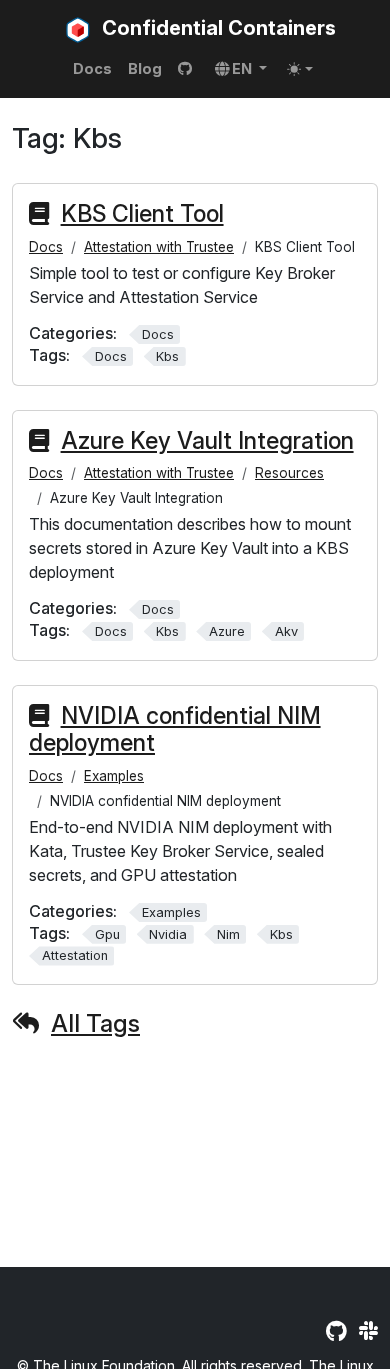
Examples (114, 776)
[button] (241, 69)
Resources (289, 473)
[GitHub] (336, 1331)
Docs (46, 247)
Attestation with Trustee (159, 247)
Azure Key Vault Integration (207, 441)
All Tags (95, 1023)
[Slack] (368, 1331)
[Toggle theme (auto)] (300, 69)
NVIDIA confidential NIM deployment (175, 730)
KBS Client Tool (142, 214)
